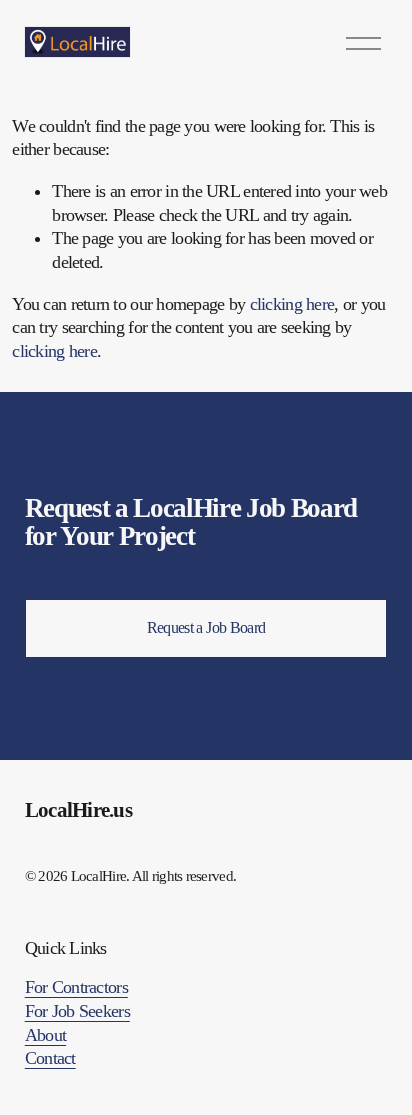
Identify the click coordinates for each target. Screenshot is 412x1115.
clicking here (292, 304)
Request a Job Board (206, 627)
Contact (50, 1058)
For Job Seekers (77, 1011)
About (45, 1035)
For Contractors (76, 987)
